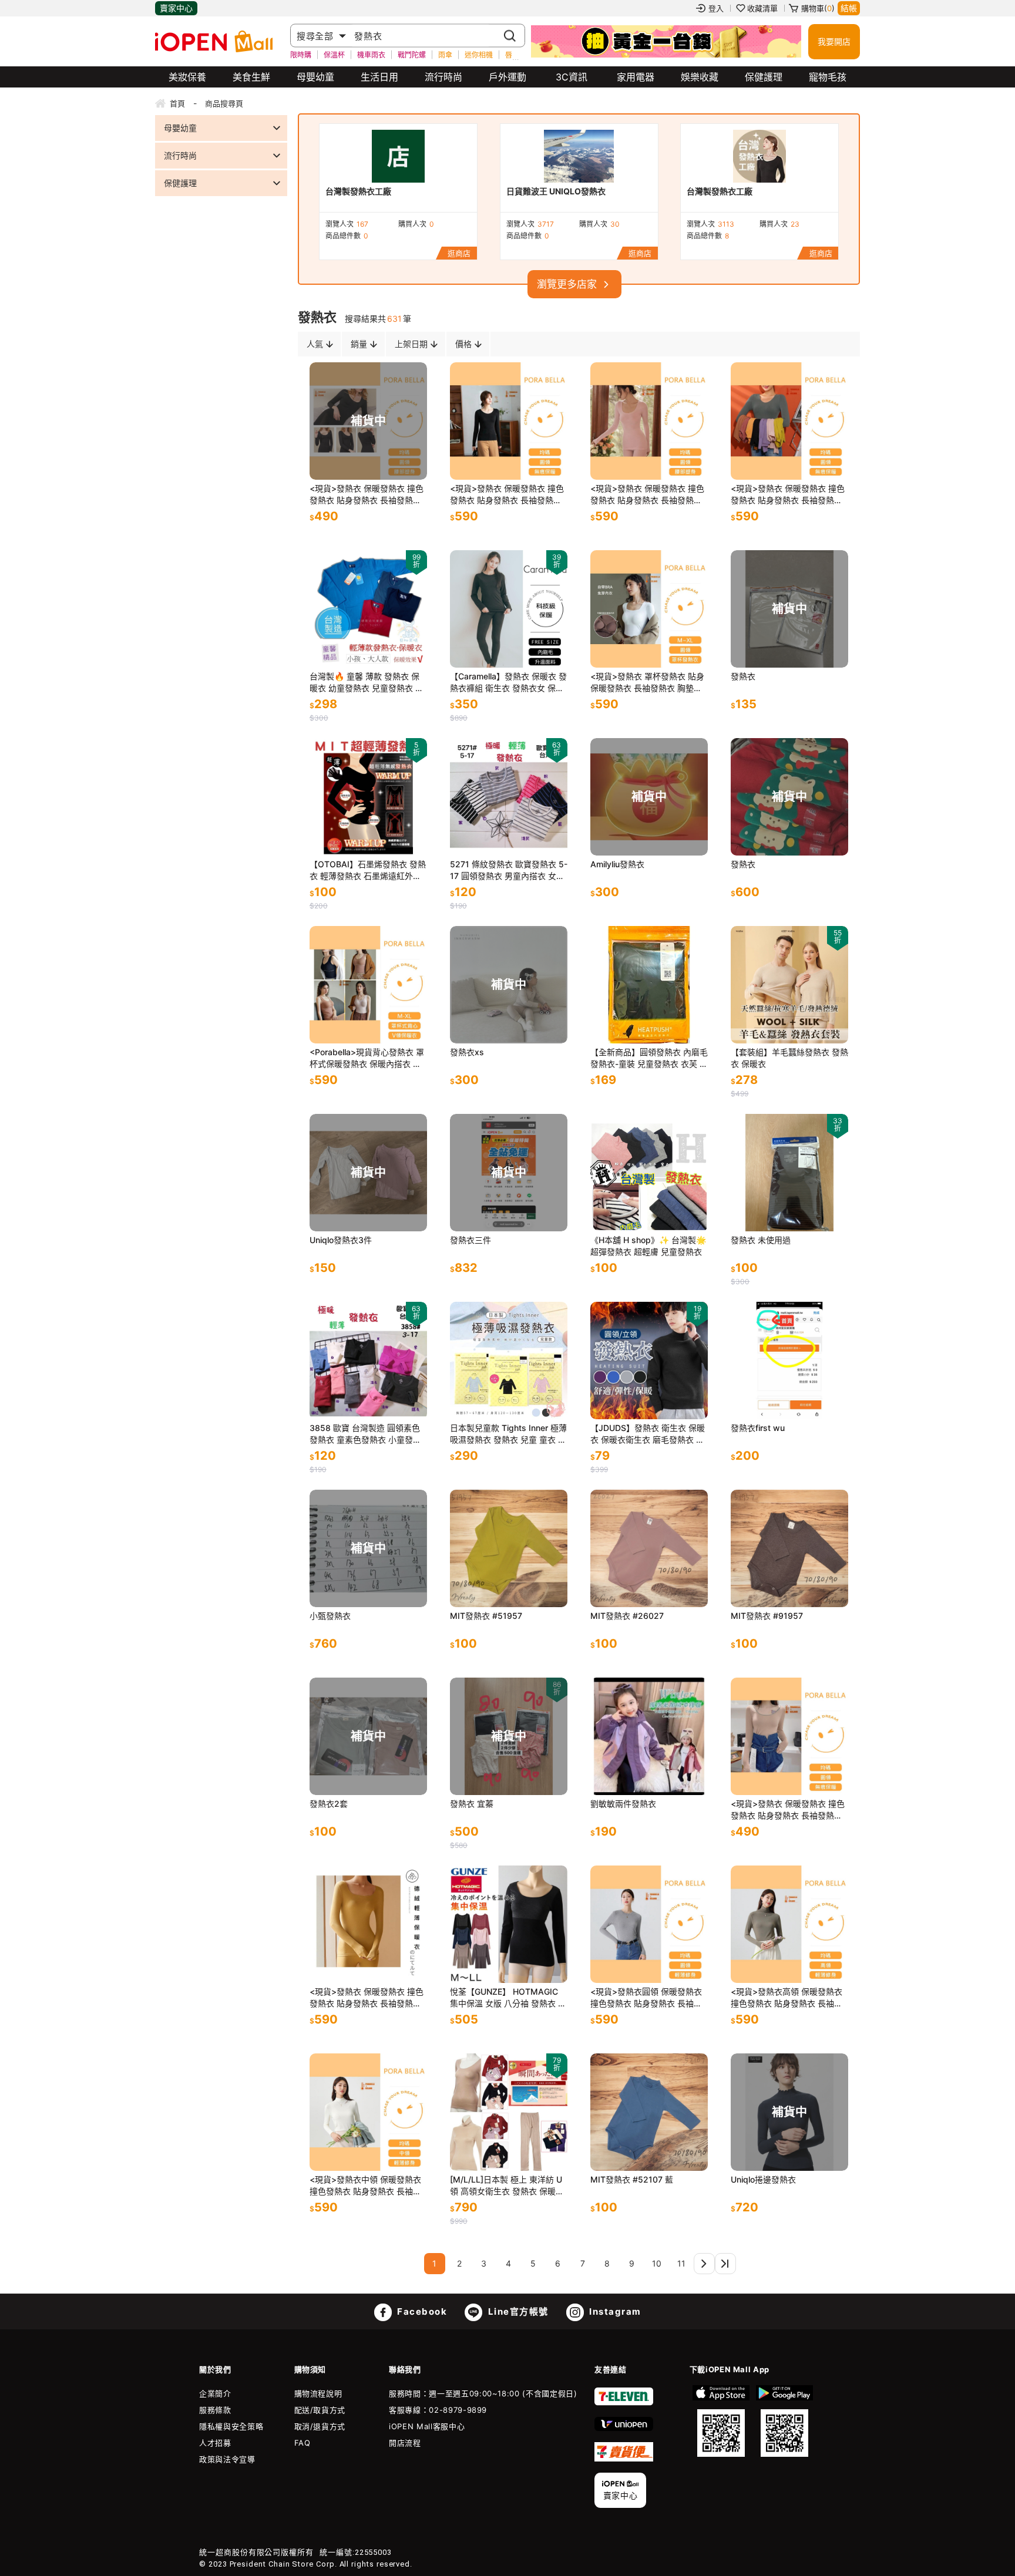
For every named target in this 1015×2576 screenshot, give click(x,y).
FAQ (303, 2443)
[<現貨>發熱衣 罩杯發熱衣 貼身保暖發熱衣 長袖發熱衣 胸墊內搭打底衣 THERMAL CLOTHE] (649, 609)
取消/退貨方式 (320, 2426)
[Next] (704, 2264)
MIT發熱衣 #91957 (767, 1616)
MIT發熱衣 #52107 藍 (632, 2179)
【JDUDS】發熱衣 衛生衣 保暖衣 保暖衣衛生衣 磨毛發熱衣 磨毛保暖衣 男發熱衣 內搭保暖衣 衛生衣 (648, 1434)
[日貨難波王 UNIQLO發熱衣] (579, 156)
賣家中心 (176, 8)
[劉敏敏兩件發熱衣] (649, 1736)
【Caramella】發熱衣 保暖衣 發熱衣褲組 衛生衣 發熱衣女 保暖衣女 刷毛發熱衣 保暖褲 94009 (508, 683)
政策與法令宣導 (227, 2459)
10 (657, 2263)
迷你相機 (479, 54)
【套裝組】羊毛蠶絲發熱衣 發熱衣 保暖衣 (789, 1058)
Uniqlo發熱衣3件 (341, 1240)
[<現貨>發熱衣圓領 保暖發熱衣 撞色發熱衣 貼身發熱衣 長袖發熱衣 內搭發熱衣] (649, 1924)
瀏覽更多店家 (567, 284)
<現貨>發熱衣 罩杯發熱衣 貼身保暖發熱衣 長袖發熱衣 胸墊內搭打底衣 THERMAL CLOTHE (647, 683)
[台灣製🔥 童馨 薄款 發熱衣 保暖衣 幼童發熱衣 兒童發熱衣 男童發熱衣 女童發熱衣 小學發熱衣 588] (368, 609)
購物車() (818, 8)
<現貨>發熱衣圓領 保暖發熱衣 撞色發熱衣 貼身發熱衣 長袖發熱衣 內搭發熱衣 (646, 1998)
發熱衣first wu (758, 1428)
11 (681, 2263)
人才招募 (215, 2443)
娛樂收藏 (700, 77)
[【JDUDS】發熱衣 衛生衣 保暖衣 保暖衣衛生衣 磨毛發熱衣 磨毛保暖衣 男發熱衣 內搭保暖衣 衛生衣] (649, 1361)
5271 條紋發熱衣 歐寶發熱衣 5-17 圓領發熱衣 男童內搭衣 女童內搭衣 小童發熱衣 (509, 871)
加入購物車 (547, 459)
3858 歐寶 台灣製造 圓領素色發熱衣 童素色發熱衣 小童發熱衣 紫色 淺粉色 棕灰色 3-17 (365, 1434)
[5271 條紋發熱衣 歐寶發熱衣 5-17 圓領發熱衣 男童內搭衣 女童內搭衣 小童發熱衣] (509, 797)
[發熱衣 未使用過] (789, 1173)
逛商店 (459, 253)
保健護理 (764, 77)
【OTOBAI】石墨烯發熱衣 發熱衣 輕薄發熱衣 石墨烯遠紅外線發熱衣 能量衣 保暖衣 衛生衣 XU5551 (368, 871)
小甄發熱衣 (330, 1616)
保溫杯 (334, 54)
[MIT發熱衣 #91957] (789, 1548)
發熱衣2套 (329, 1804)
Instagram (614, 2311)
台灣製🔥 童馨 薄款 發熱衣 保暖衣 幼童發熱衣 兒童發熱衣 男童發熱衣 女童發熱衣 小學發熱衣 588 (367, 683)
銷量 (359, 344)
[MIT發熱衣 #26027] (649, 1548)
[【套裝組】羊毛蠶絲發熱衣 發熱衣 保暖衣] (789, 985)
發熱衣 (743, 676)
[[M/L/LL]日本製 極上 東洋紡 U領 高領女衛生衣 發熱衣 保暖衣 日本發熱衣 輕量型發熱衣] (509, 2112)
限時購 (301, 54)
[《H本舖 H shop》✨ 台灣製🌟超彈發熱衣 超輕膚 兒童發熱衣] (649, 1173)
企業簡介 (215, 2393)
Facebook (421, 2311)
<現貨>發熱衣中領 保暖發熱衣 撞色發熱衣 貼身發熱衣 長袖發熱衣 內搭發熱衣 (365, 2186)
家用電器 (636, 77)
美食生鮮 (251, 77)
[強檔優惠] (666, 42)
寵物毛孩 (828, 77)
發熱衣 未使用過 (761, 1240)
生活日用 (379, 77)
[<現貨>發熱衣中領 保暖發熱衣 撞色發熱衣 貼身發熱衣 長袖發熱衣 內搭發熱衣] (368, 2112)
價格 (463, 344)
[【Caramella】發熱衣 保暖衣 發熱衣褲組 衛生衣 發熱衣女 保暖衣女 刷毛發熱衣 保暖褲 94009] (509, 609)
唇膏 (512, 54)
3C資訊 (572, 77)
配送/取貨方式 (320, 2410)
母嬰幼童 (315, 77)
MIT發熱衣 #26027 (627, 1616)
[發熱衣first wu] (789, 1361)
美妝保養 (187, 77)
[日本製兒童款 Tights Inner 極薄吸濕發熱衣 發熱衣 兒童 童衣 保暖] (509, 1361)
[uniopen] (624, 2428)
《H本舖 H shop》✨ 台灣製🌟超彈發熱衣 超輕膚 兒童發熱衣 (648, 1246)
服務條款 (215, 2410)
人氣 (315, 344)
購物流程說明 (318, 2393)
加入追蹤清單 (512, 459)
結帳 (849, 8)
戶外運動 (508, 77)
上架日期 (411, 344)
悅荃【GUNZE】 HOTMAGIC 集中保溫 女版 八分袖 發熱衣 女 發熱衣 (508, 1998)
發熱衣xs (467, 1052)
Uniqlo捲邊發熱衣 (763, 2179)
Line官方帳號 (517, 2311)
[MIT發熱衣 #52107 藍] (649, 2112)
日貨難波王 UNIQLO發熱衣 (556, 191)
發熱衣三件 (470, 1240)
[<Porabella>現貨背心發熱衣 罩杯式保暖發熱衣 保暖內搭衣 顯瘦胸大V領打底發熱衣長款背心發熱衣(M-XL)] (368, 985)
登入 (716, 8)
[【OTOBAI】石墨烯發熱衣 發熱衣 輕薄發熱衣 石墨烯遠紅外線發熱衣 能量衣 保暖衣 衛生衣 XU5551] (368, 797)
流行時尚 (443, 77)
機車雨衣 (371, 54)
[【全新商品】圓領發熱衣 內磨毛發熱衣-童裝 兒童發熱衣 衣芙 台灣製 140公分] (649, 985)
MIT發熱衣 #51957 (486, 1616)
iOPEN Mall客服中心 (427, 2426)
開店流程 (405, 2443)
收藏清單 (762, 8)
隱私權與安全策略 (231, 2426)
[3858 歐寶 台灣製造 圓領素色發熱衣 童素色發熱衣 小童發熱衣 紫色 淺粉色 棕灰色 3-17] (368, 1361)
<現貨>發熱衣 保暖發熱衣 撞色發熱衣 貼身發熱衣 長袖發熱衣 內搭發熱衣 (367, 495)
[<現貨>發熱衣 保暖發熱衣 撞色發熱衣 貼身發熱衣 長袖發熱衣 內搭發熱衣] (509, 421)
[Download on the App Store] (721, 2421)
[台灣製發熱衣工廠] (398, 156)
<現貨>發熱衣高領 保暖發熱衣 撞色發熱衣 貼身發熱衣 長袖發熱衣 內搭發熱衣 (787, 1998)
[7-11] (624, 2403)
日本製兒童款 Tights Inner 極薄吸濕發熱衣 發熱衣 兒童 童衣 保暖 (508, 1434)
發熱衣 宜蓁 (472, 1804)
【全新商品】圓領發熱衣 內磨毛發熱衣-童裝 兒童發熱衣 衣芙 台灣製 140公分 (649, 1058)
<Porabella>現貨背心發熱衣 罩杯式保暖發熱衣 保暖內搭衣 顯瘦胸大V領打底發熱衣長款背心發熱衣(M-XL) (367, 1058)
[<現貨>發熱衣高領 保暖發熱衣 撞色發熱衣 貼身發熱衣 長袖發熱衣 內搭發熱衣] (789, 1924)
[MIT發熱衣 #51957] (509, 1548)
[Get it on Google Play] (784, 2421)
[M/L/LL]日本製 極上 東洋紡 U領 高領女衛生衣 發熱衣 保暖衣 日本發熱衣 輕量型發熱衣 (507, 2186)
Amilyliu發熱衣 (617, 864)
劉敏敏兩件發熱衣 (623, 1804)
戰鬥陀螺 (412, 54)
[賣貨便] (624, 2459)
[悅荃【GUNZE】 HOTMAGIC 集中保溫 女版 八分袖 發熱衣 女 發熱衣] (509, 1924)
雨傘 (445, 54)
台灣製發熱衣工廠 (358, 191)
